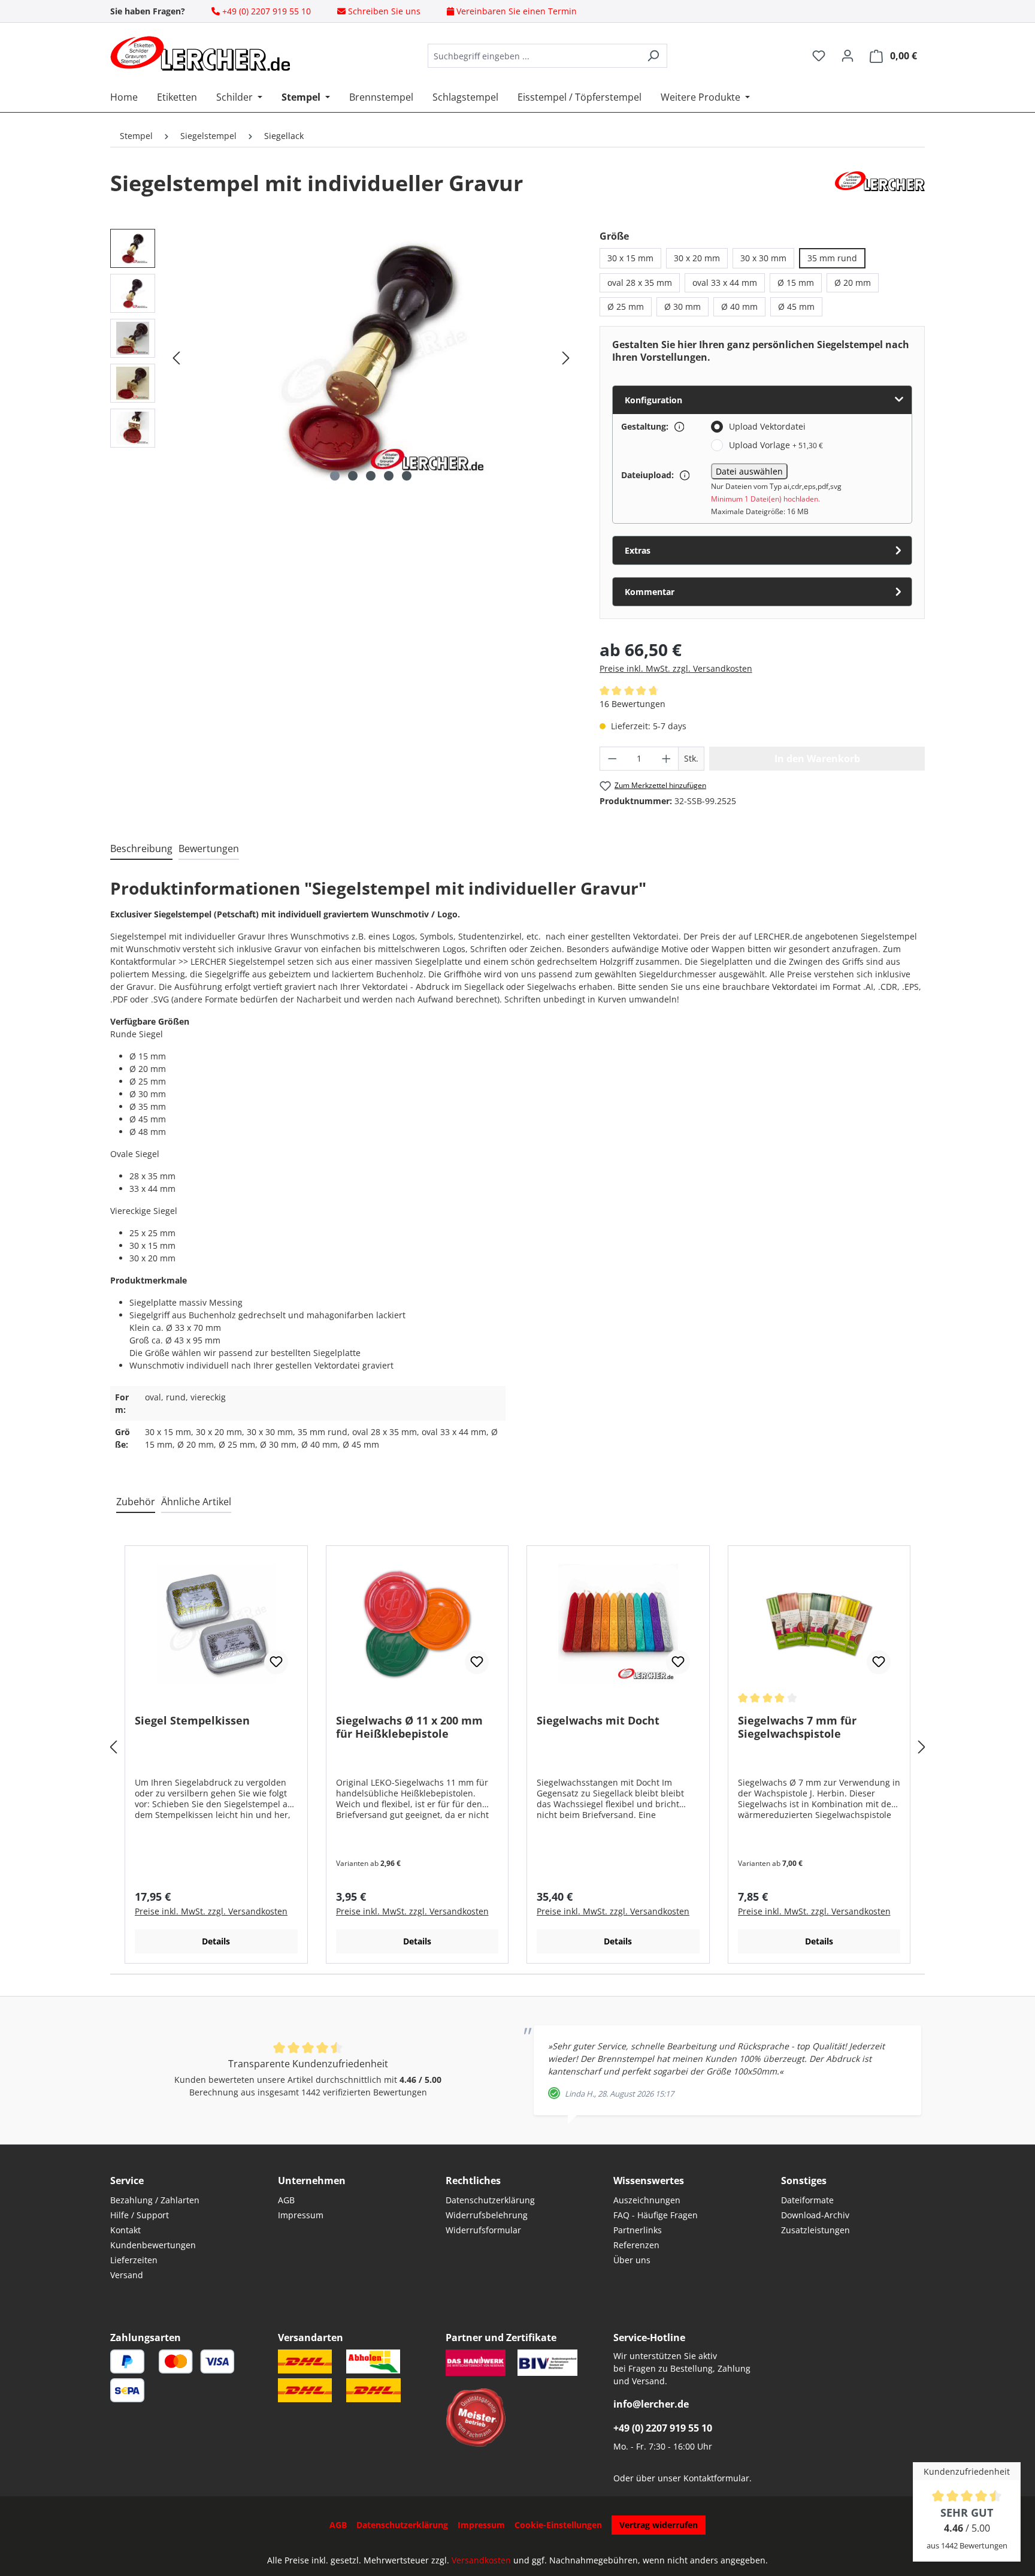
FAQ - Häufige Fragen (656, 2215)
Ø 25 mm (626, 306)
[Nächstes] (566, 358)
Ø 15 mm (796, 283)
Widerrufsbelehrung (487, 2215)
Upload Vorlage (776, 445)
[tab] (141, 849)
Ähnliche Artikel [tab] (196, 1502)
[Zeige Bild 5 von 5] (407, 476)
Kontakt (125, 2230)
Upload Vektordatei (767, 426)
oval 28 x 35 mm (640, 283)
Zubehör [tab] (136, 1502)
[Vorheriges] (176, 358)
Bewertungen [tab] (209, 848)
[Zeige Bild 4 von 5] (389, 476)
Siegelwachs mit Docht (598, 1721)
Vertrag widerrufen (659, 2525)
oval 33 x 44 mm (725, 283)
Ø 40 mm (739, 306)
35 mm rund (832, 258)
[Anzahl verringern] (612, 759)
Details (216, 1941)
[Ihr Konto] (848, 56)
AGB (286, 2200)
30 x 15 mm (630, 258)
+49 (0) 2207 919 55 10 (663, 2428)
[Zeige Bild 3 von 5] (371, 476)
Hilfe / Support (140, 2215)
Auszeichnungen (647, 2200)
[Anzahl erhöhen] (667, 759)
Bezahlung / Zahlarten (155, 2200)
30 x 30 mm (763, 258)
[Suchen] (653, 56)
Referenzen (636, 2245)
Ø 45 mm (796, 306)
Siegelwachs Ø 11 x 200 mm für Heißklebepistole (409, 1727)
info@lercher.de (651, 2404)
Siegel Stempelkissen (192, 1721)
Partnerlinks (638, 2230)
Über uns (632, 2260)
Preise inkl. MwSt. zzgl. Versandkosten (676, 668)
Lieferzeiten (134, 2260)
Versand (127, 2275)
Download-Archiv (815, 2215)
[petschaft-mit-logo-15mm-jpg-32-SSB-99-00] (371, 358)
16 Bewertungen (632, 704)
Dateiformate (807, 2200)
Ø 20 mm (853, 283)
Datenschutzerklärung (490, 2200)
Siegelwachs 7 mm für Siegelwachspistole (797, 1727)
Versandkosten (481, 2560)
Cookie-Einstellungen (558, 2525)
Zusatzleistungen (815, 2230)
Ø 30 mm (683, 306)
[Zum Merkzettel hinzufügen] (276, 1662)
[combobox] (534, 56)
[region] (343, 358)
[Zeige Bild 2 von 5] (353, 476)
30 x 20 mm (697, 258)
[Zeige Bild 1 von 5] (335, 476)
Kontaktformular (716, 2478)
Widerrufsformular (483, 2230)
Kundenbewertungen (153, 2245)
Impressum (301, 2215)
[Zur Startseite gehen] (200, 53)
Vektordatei (795, 987)
